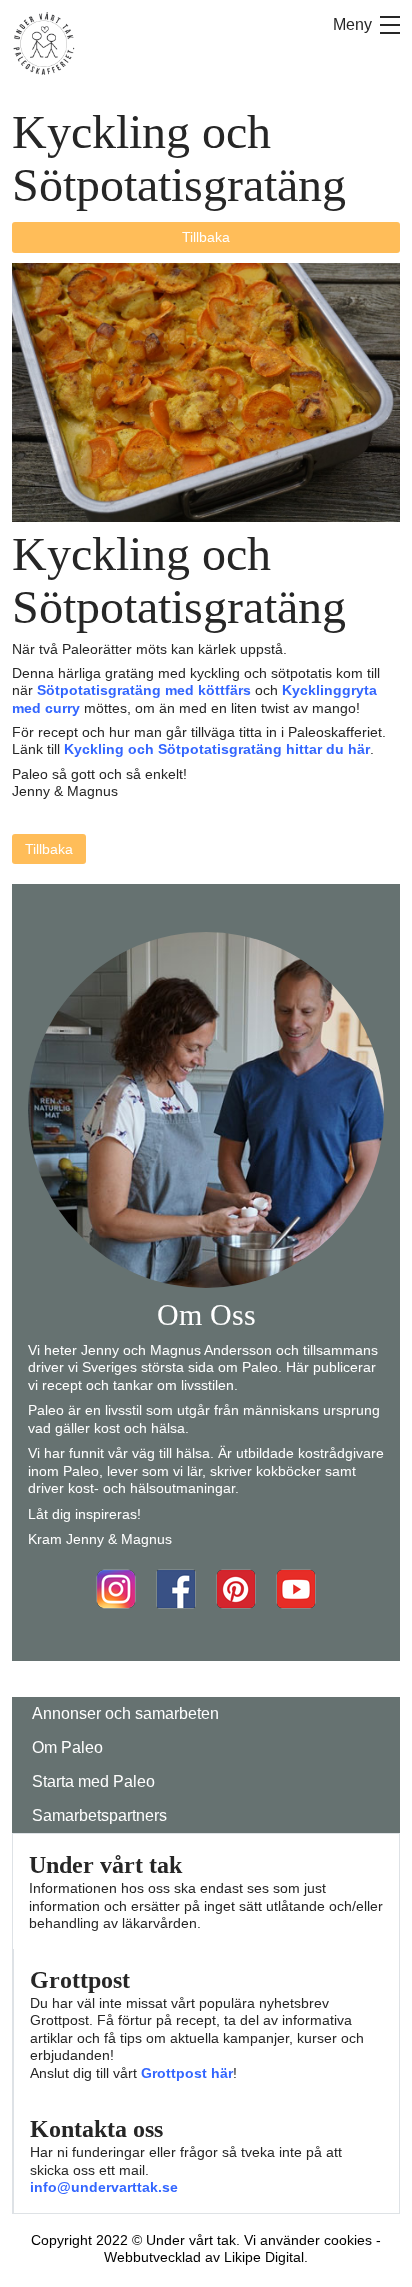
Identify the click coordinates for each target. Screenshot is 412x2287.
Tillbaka (206, 237)
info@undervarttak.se (104, 2187)
